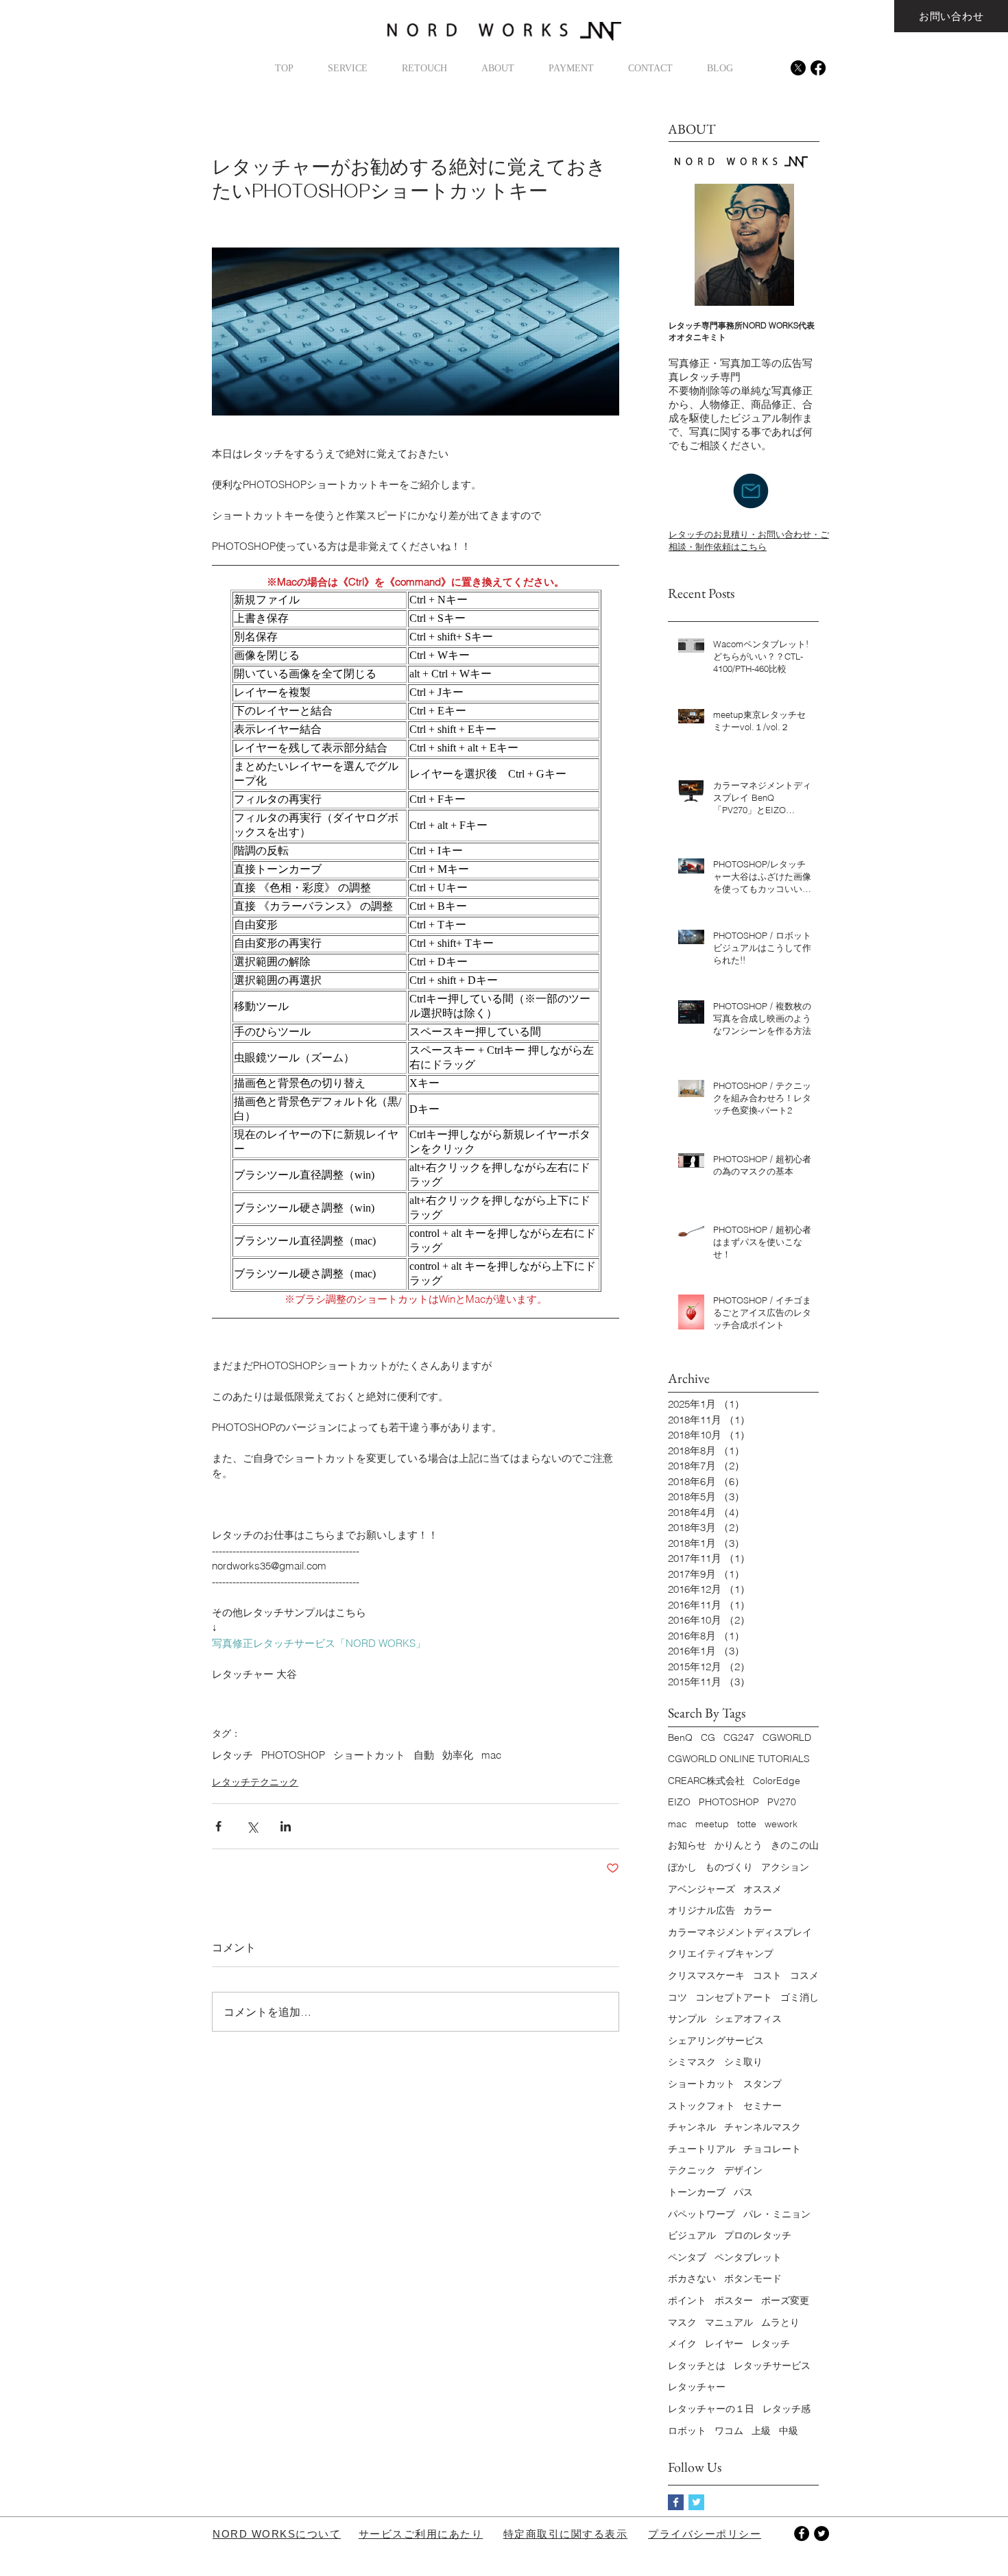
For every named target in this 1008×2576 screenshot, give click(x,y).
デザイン (743, 2170)
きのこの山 (795, 1845)
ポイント (687, 2300)
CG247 (739, 1737)
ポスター (734, 2300)
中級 (789, 2431)
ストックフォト (701, 2106)
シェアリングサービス (716, 2041)
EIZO (679, 1802)
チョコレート (772, 2149)
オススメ (763, 1889)
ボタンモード (753, 2278)
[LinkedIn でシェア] (286, 1826)
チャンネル (692, 2127)
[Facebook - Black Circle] (802, 2533)
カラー (758, 1910)
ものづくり (729, 1867)
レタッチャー (697, 2387)
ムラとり (780, 2322)
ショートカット (369, 1755)
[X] (798, 68)
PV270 (782, 1802)
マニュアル (729, 2322)
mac (491, 1755)
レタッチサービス (772, 2366)
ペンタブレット (748, 2257)
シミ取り (743, 2062)
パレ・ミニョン (777, 2214)
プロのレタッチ (758, 2235)
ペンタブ (687, 2257)
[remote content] (416, 941)
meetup (712, 1824)
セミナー (763, 2106)
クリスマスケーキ (706, 1975)
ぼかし (682, 1867)
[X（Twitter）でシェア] (252, 1826)
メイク (682, 2344)
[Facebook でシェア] (218, 1826)
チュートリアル (701, 2149)
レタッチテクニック (255, 1782)
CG (708, 1737)
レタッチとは (697, 2366)
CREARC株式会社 (706, 1781)
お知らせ (687, 1845)
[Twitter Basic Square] (696, 2502)
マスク (682, 2322)
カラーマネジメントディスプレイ (740, 1932)
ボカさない (692, 2278)
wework (781, 1824)
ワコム (729, 2431)
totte (747, 1824)
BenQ (680, 1737)
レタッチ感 (787, 2409)
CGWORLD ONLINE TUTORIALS (739, 1759)
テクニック (692, 2170)
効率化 (458, 1755)
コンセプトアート (734, 1997)
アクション (785, 1867)
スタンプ (763, 2084)
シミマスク (692, 2062)
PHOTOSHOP (293, 1755)
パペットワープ (701, 2214)
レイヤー (724, 2344)
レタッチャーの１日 (711, 2409)
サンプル (687, 2019)
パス (743, 2192)
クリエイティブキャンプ (721, 1953)
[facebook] (818, 68)
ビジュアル (692, 2235)
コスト (767, 1975)
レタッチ (232, 1755)
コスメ (804, 1975)
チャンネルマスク (763, 2127)
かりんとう (739, 1845)
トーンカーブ (697, 2192)
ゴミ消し (800, 1997)
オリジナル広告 (701, 1910)
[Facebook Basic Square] (676, 2502)
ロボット (687, 2431)
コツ (677, 1997)
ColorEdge (777, 1781)
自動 (424, 1755)
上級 (761, 2431)
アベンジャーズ (701, 1889)
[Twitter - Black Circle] (821, 2533)
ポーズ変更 (785, 2300)
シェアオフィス (748, 2019)
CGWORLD (787, 1737)
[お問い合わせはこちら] (751, 491)
